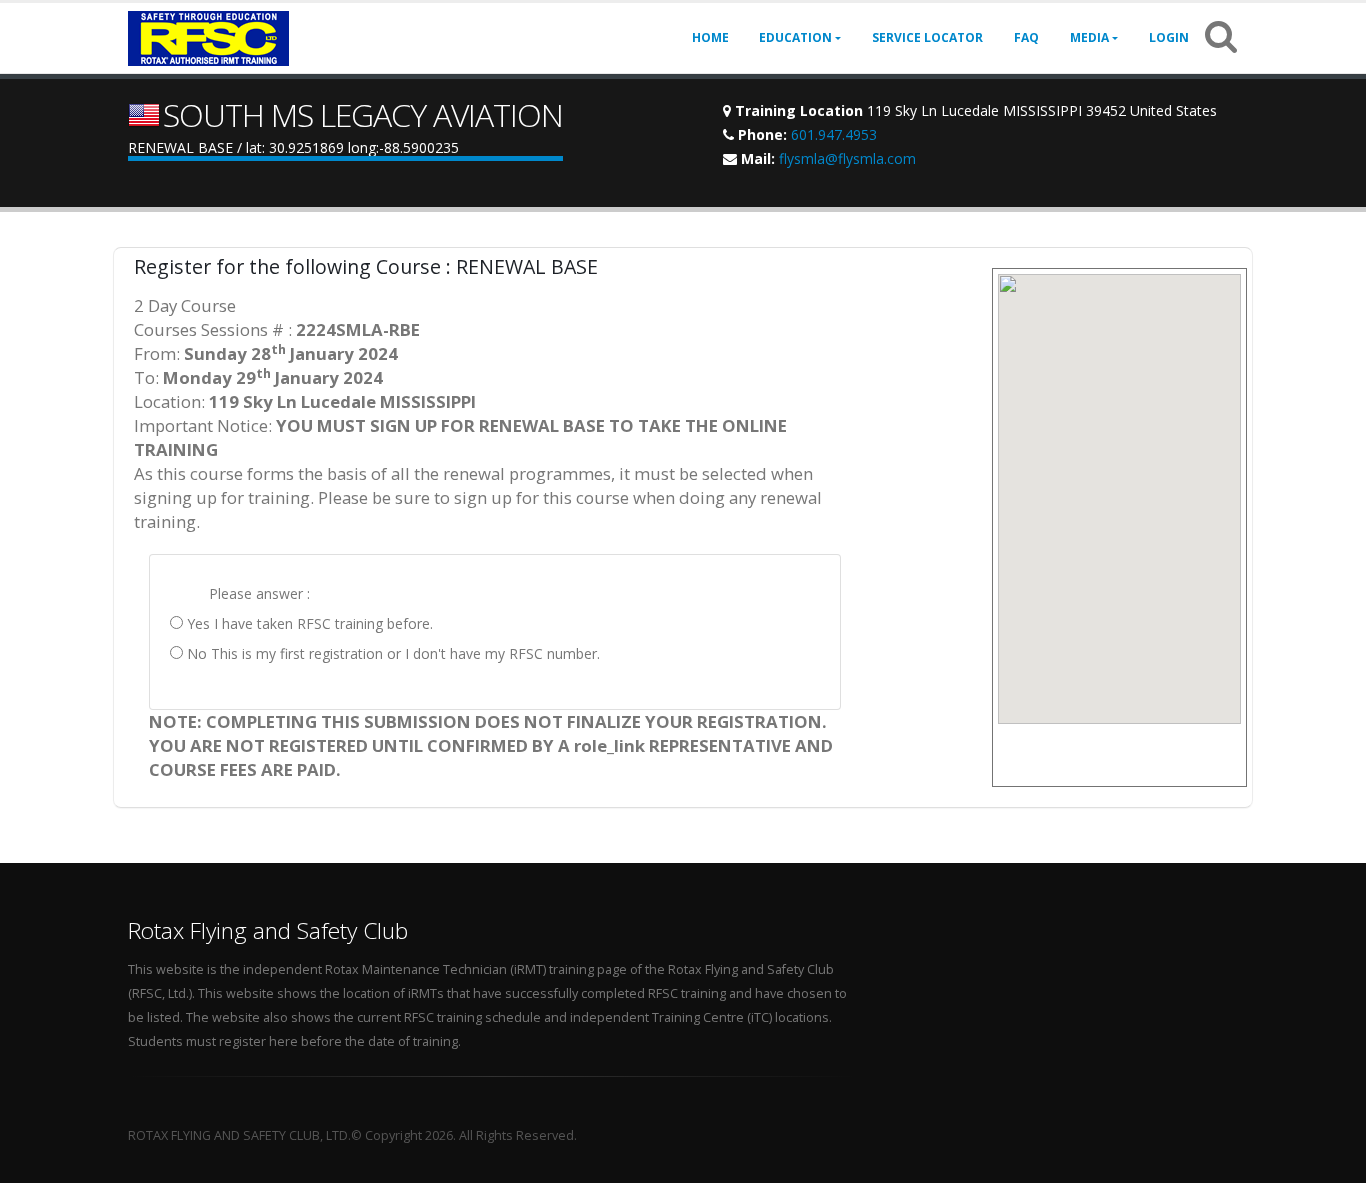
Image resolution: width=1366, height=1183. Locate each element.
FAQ (1026, 37)
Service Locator (927, 37)
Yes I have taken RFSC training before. (308, 623)
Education (795, 37)
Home (710, 37)
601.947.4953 (834, 134)
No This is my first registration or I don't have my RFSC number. (391, 653)
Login (1169, 37)
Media (1089, 37)
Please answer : (259, 593)
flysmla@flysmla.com (847, 158)
